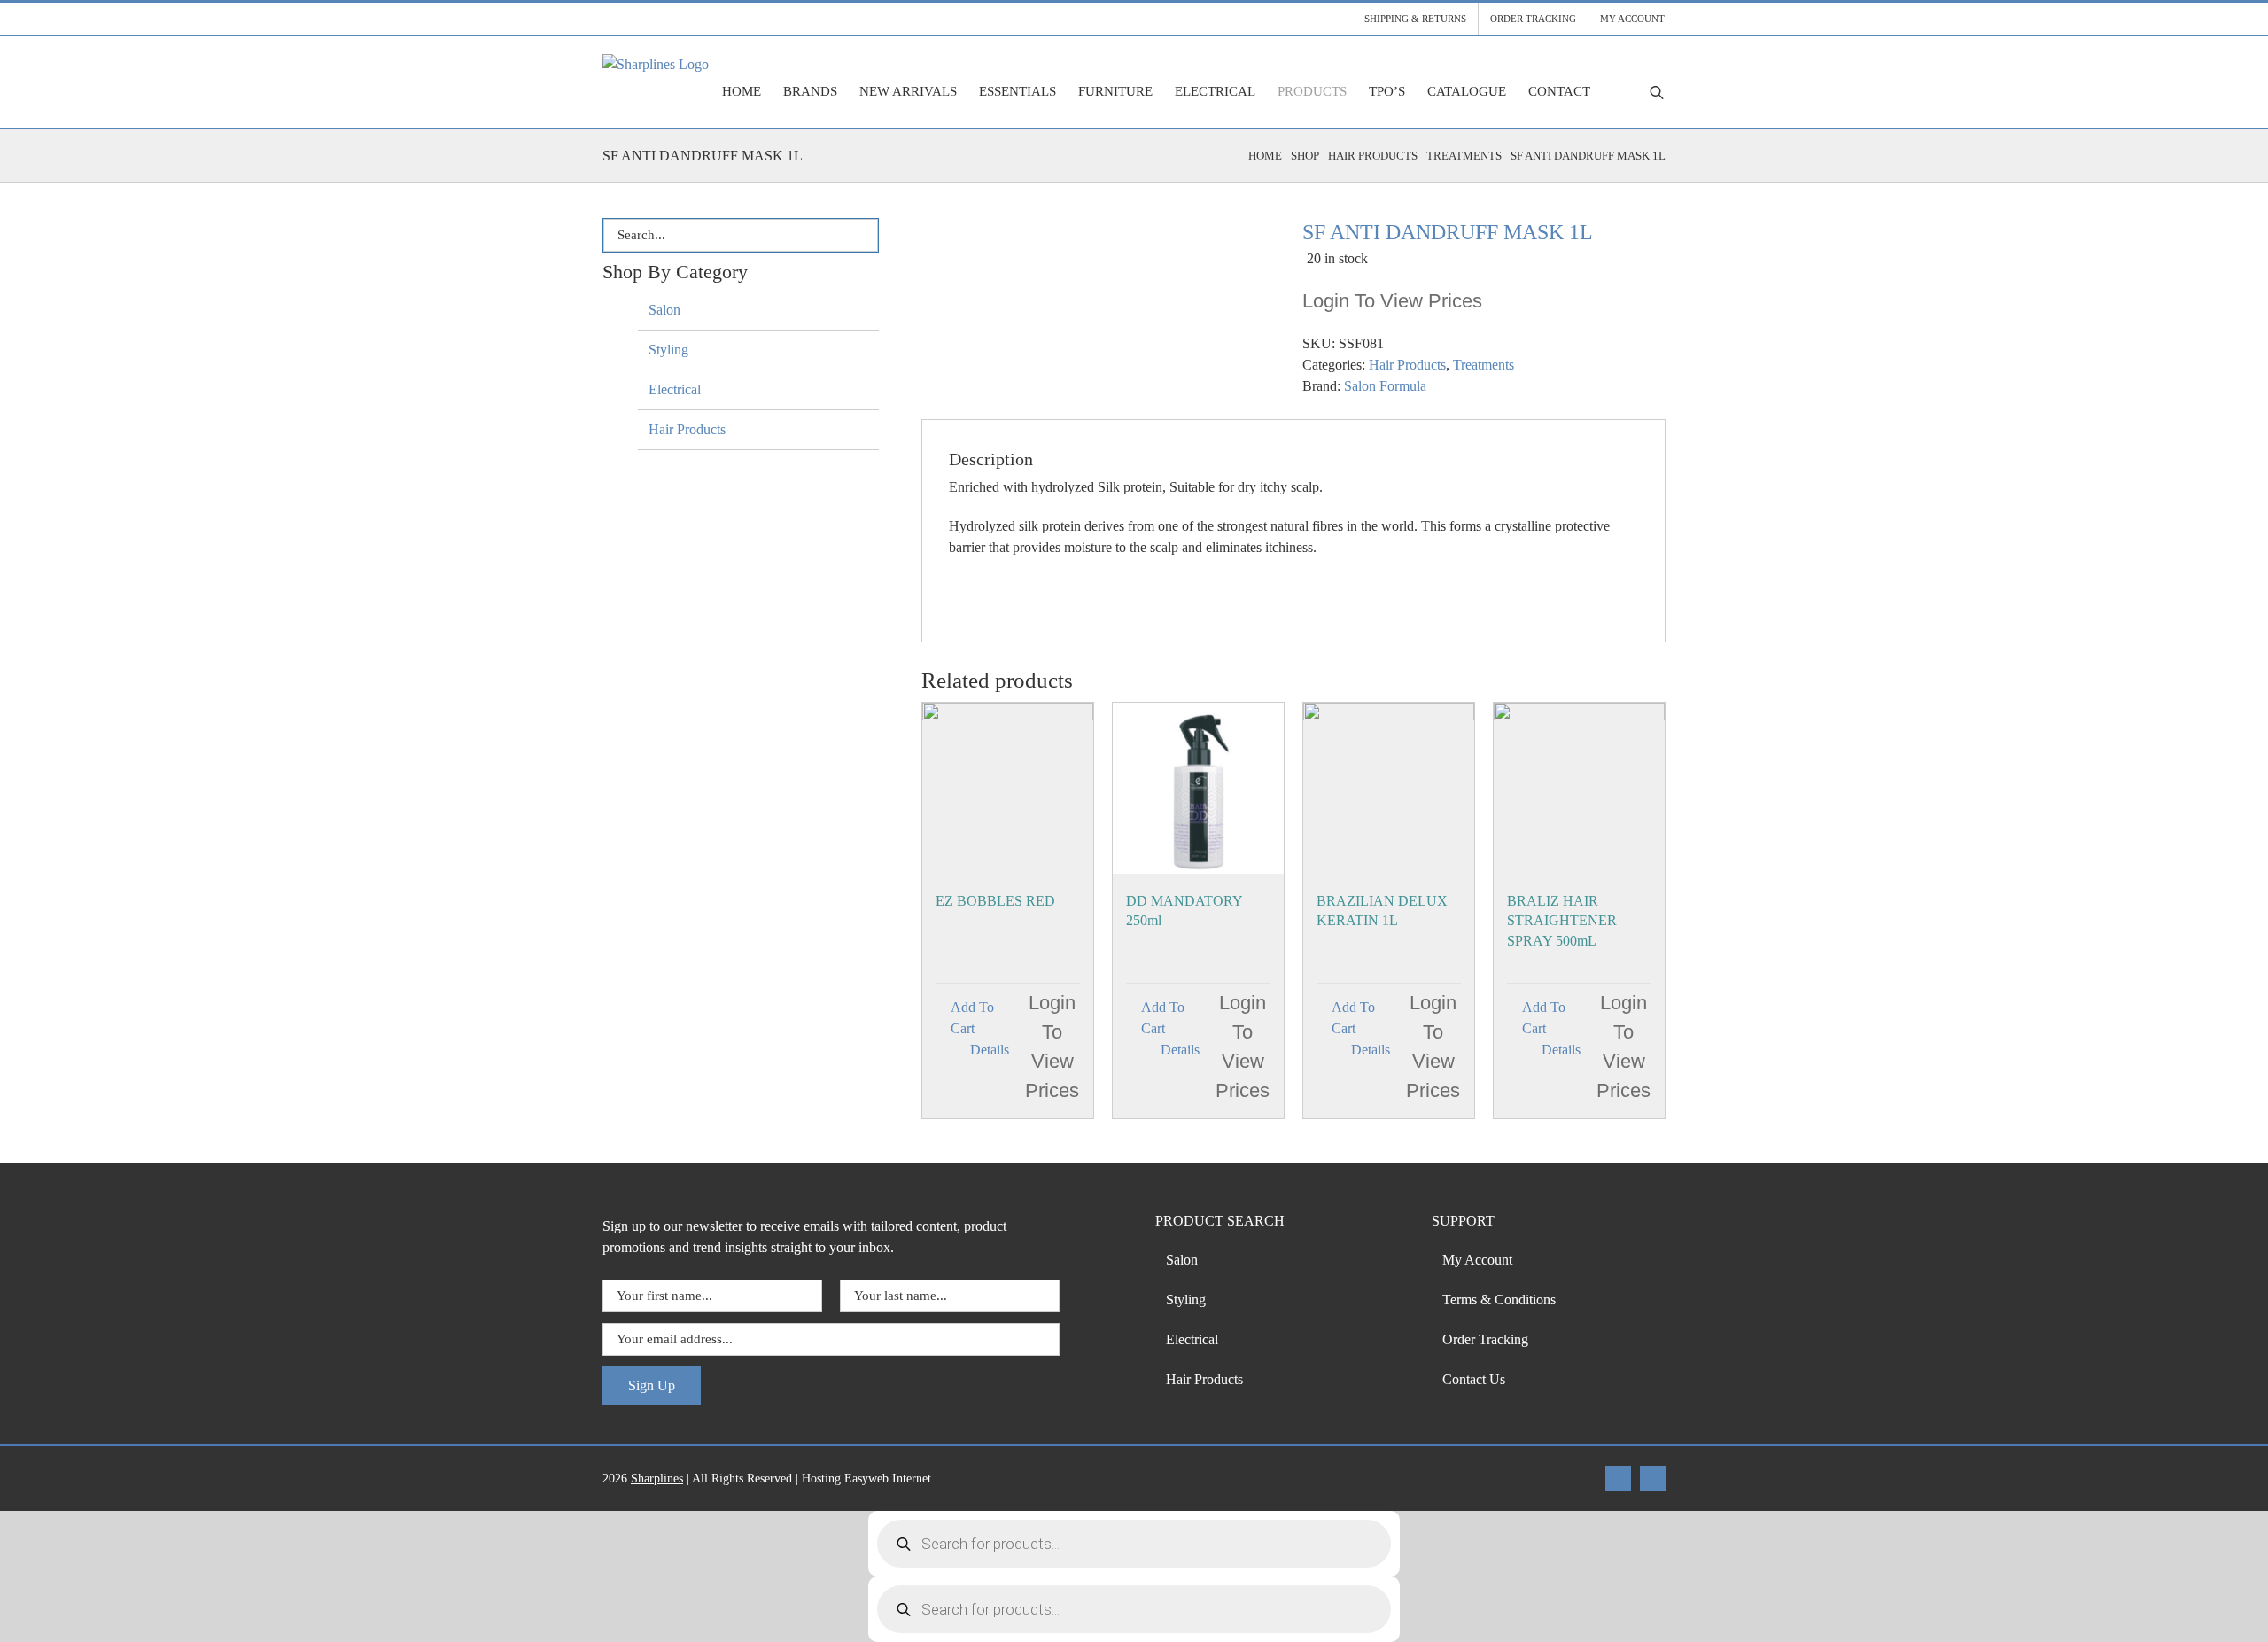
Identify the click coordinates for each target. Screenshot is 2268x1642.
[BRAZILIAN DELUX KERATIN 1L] (1389, 788)
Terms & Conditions (1499, 1300)
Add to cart (972, 1018)
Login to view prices (1392, 301)
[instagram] (1653, 1479)
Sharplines (657, 1479)
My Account (1477, 1260)
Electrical (675, 389)
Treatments (1484, 365)
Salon (664, 310)
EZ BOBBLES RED (995, 901)
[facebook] (1618, 1479)
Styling (668, 350)
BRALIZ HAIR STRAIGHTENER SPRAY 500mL (1562, 921)
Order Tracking (1485, 1339)
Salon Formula (1385, 386)
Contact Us (1474, 1379)
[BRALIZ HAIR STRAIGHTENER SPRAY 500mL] (1579, 788)
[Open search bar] (1657, 92)
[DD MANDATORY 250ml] (1198, 788)
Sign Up (652, 1385)
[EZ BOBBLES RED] (1008, 788)
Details (990, 1050)
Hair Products (1407, 365)
